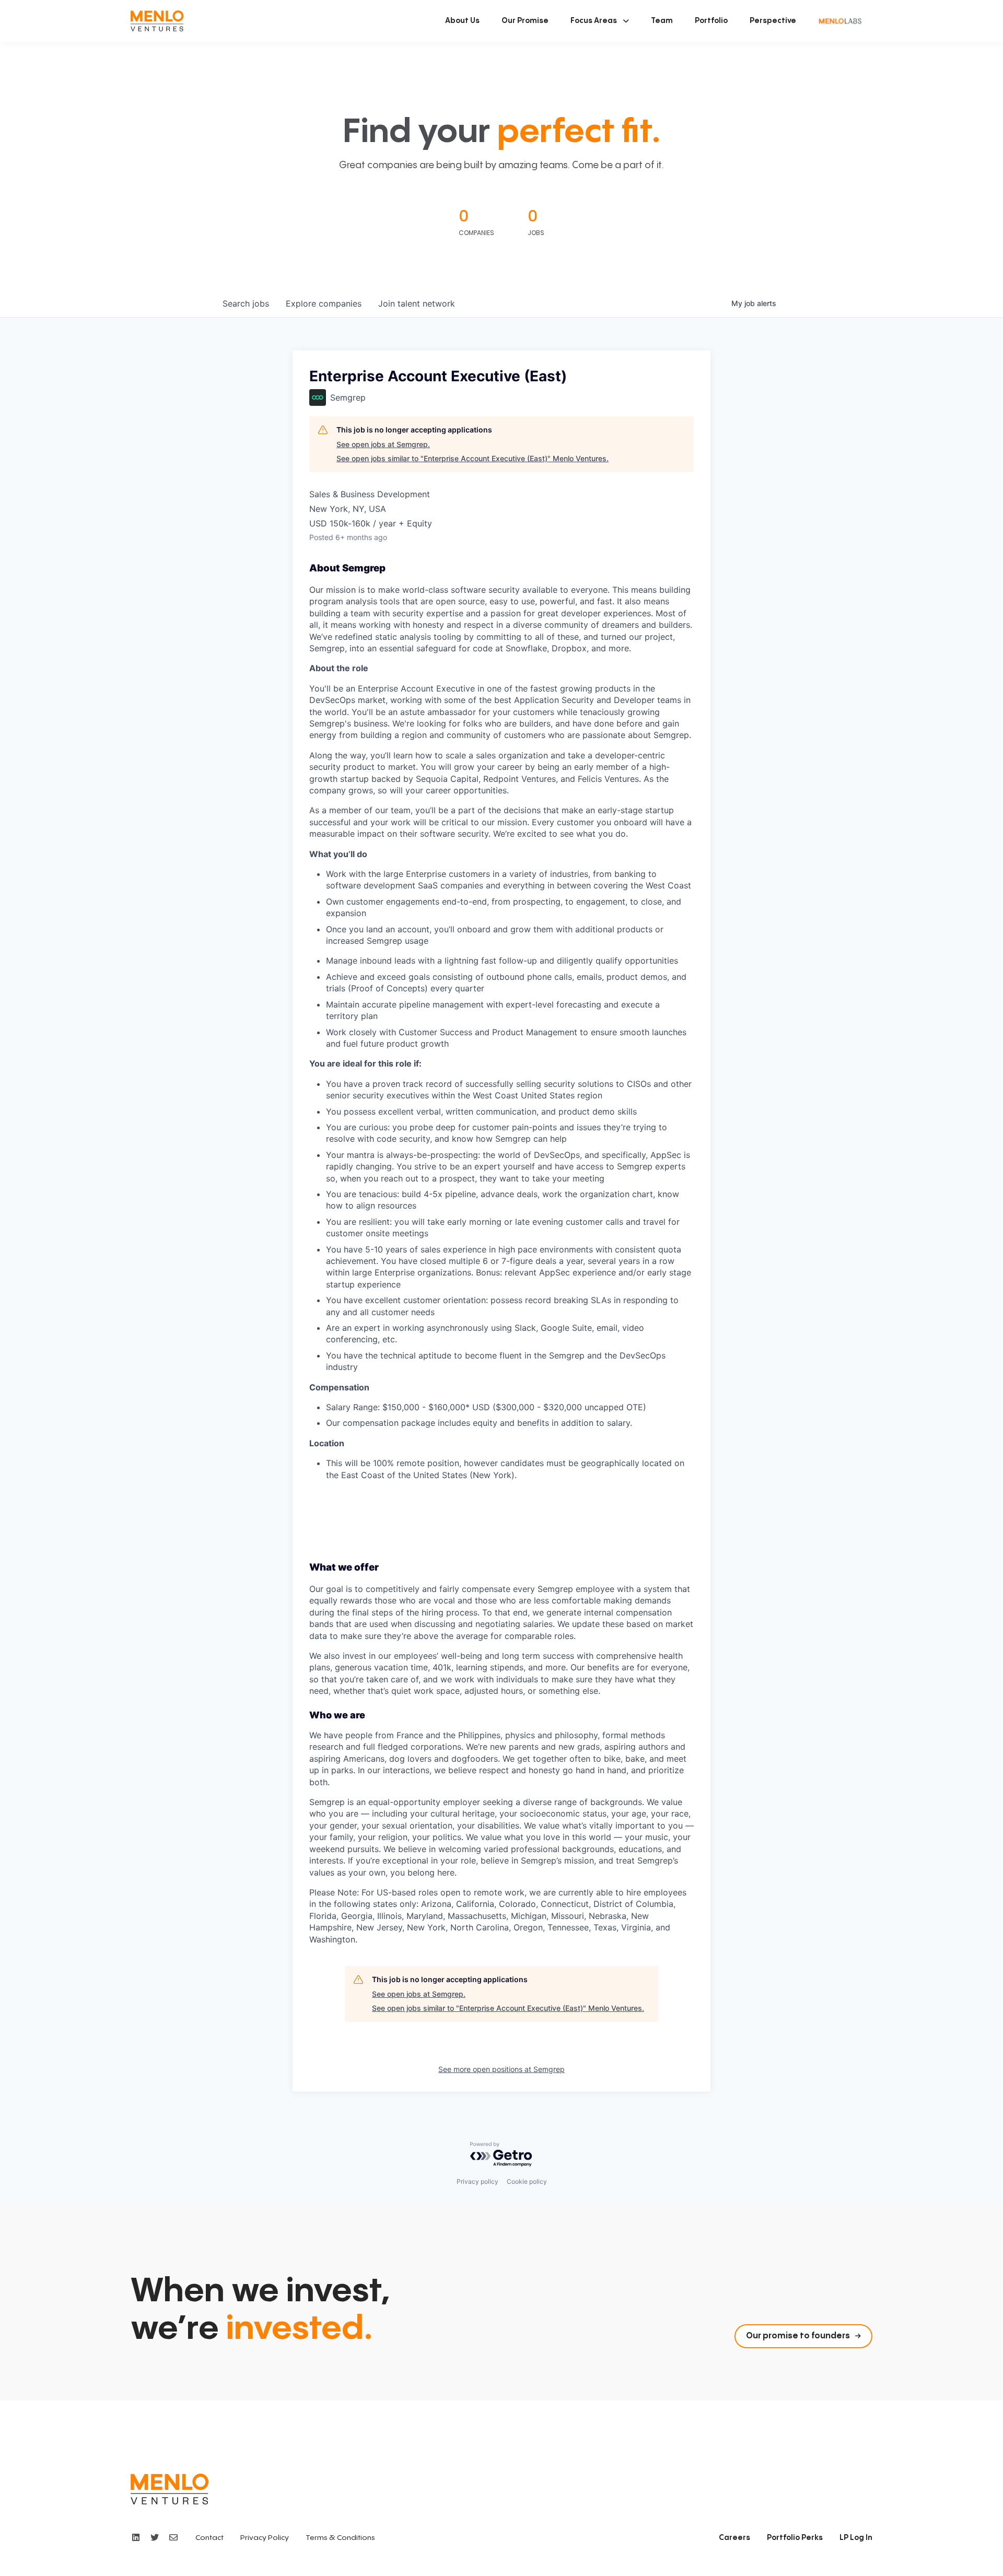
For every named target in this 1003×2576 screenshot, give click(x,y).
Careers (734, 2538)
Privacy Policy (265, 2538)
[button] (600, 21)
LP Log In (856, 2538)
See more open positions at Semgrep (501, 2069)
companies (324, 303)
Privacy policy (477, 2181)
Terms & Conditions (340, 2538)
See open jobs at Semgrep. (383, 444)
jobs (246, 303)
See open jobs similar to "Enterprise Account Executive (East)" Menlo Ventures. (473, 458)
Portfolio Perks (795, 2538)
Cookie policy (527, 2181)
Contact (209, 2538)
